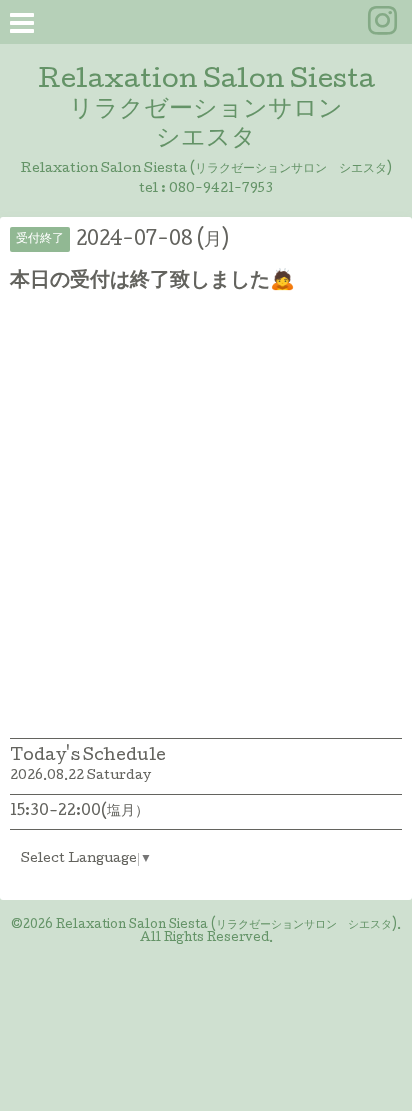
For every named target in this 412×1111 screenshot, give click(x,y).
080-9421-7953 (221, 189)
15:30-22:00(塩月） (79, 812)
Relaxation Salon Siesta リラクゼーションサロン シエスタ (206, 110)
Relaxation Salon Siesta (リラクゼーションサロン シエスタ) (226, 926)
